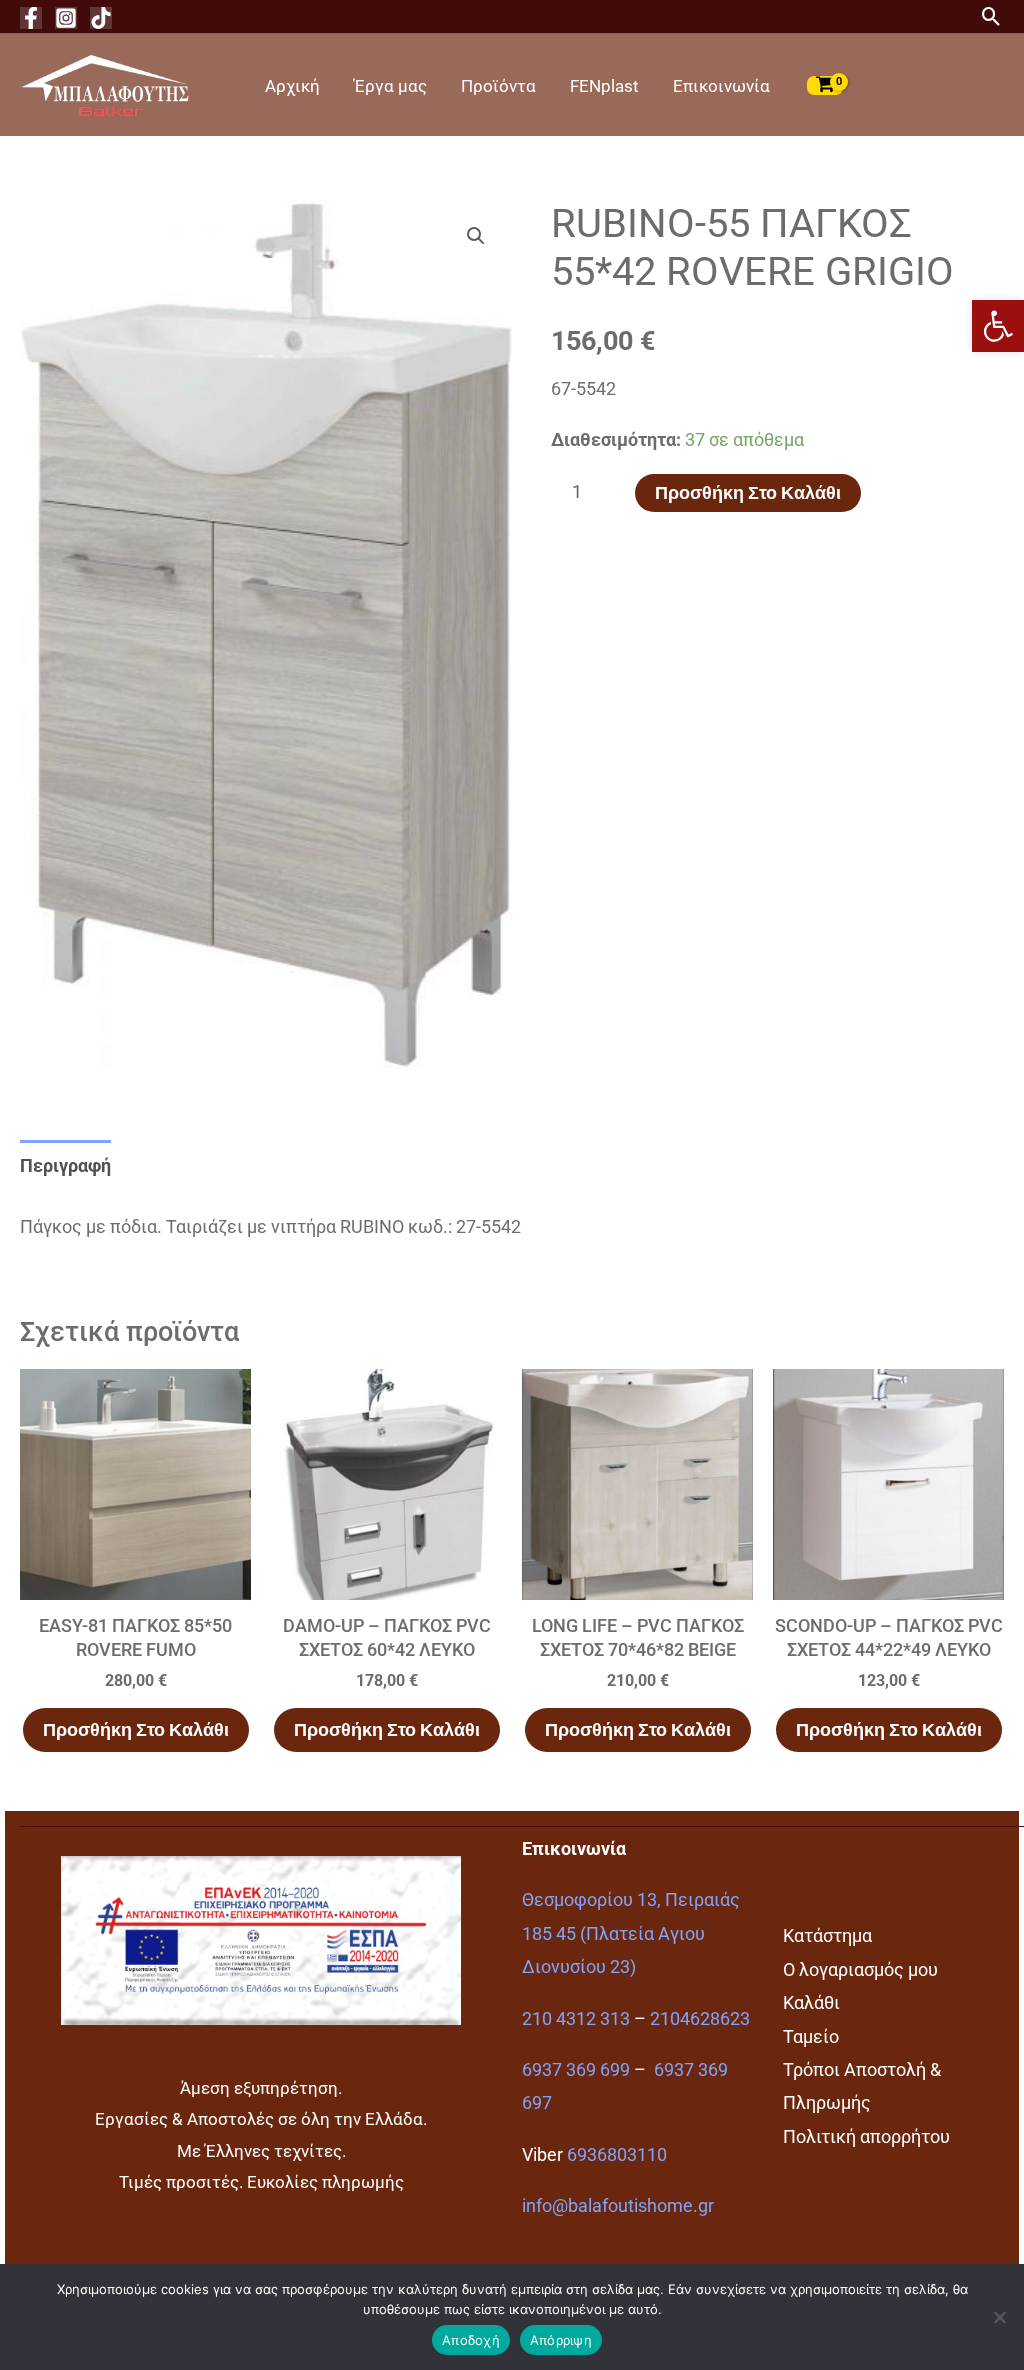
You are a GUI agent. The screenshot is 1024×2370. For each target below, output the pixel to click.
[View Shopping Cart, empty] (825, 85)
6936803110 (617, 2154)
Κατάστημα (827, 1935)
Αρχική (292, 86)
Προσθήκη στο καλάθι (748, 492)
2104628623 (700, 2018)
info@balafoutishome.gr (618, 2205)
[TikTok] (101, 18)
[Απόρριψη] (999, 2317)
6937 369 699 (576, 2069)
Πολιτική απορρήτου (866, 2136)
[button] (998, 326)
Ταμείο (811, 2036)
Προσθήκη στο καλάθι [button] (136, 1729)
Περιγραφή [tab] (65, 1165)
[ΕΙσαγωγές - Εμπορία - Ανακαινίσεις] (105, 83)
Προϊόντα (498, 86)
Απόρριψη (561, 2340)
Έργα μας (390, 86)
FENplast (604, 86)
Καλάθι (811, 2002)
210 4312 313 (576, 2018)
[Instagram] (66, 18)
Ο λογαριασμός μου (860, 1969)
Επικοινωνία (721, 86)
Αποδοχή (471, 2340)
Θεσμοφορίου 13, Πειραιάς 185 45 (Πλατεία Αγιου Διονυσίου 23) (631, 1933)
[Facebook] (31, 18)
